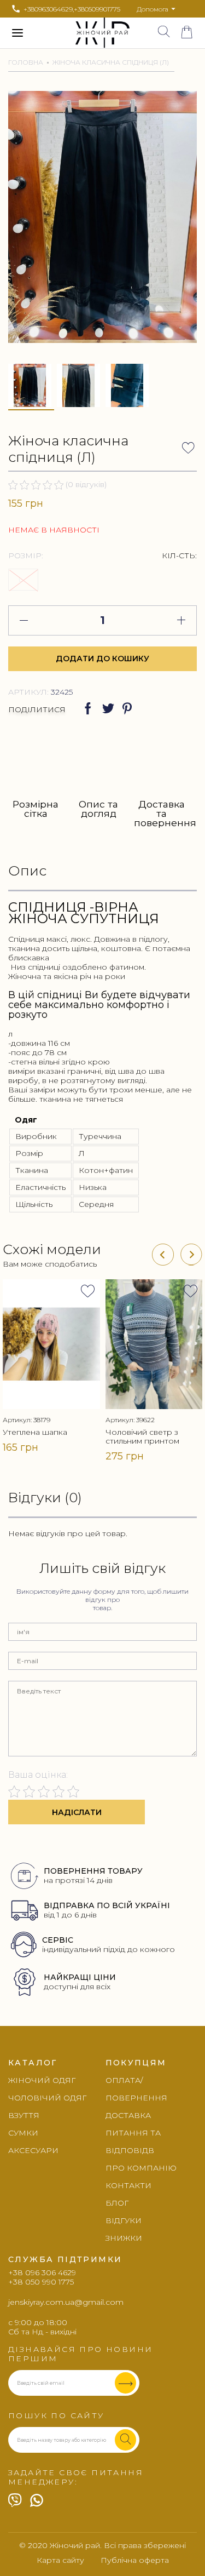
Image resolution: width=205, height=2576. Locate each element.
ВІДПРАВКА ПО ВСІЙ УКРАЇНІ (107, 1905)
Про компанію (141, 2168)
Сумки (23, 2133)
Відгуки (124, 2220)
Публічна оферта (135, 2560)
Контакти (128, 2185)
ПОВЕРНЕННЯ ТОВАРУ (93, 1871)
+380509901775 (97, 9)
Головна (26, 62)
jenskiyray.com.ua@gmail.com (66, 2302)
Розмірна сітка (36, 809)
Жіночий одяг (42, 2080)
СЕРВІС (58, 1940)
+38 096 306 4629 (42, 2273)
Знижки (124, 2238)
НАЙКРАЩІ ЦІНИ (80, 1977)
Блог (117, 2203)
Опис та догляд (98, 809)
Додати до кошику (102, 659)
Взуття (24, 2115)
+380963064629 (48, 9)
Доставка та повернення (161, 813)
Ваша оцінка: (38, 1775)
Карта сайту (60, 2560)
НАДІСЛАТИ (77, 1812)
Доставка (128, 2115)
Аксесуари (33, 2150)
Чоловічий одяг (47, 2098)
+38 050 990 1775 (41, 2282)
